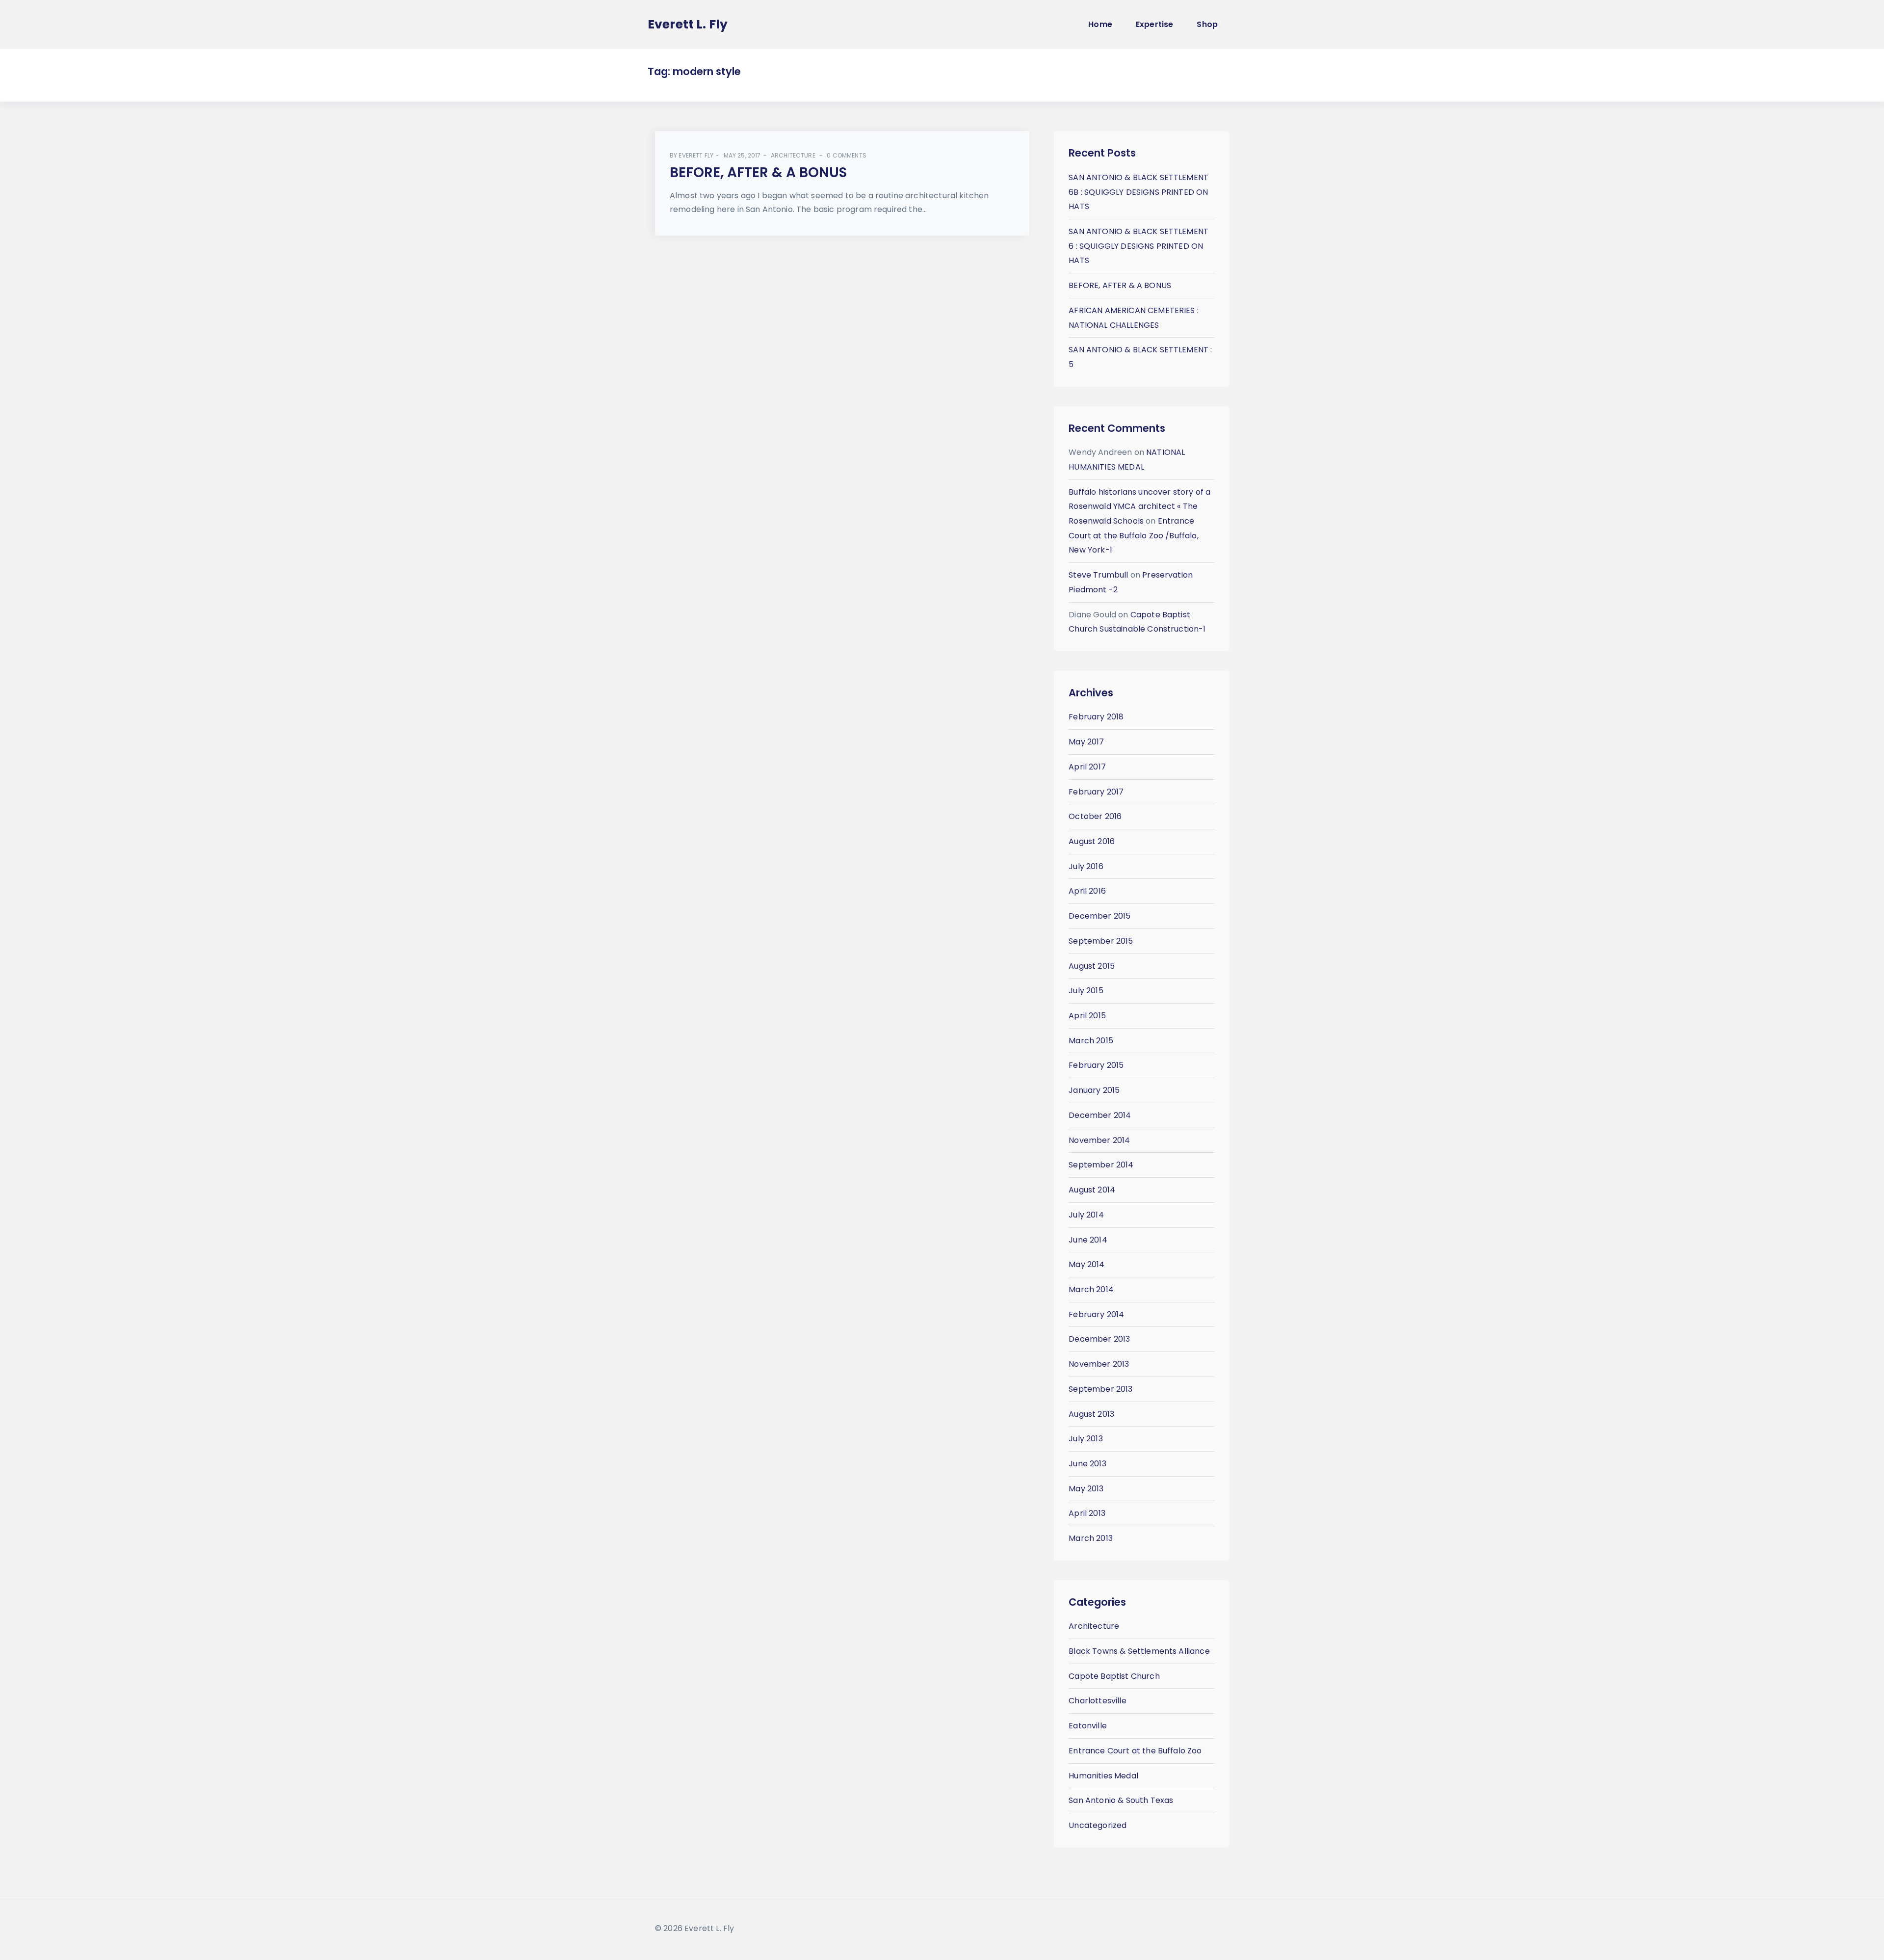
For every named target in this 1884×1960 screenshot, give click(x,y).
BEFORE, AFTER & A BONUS (758, 172)
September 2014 (1101, 1165)
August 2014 (1092, 1190)
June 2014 (1088, 1240)
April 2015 (1087, 1016)
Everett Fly (696, 155)
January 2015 (1094, 1090)
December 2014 (1100, 1115)
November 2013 (1099, 1364)
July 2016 (1086, 866)
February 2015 (1096, 1065)
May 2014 (1086, 1264)
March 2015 (1091, 1041)
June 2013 (1087, 1464)
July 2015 (1086, 991)
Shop (1207, 24)
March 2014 (1091, 1289)
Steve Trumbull (1098, 575)
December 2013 (1099, 1339)
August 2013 (1091, 1414)
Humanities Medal (1103, 1776)
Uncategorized (1098, 1825)
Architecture (793, 155)
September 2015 (1101, 941)
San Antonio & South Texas (1121, 1800)
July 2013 (1086, 1439)
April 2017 (1087, 767)
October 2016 (1095, 816)
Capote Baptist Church (1114, 1676)
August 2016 (1092, 841)
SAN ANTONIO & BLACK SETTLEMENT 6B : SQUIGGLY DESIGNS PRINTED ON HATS (1138, 192)
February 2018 (1096, 717)
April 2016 (1087, 891)
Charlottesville (1097, 1701)
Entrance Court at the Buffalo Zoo (1135, 1751)
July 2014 (1086, 1215)
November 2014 (1099, 1140)
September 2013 (1100, 1389)
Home (1100, 24)
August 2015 (1092, 966)
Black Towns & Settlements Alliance (1139, 1651)
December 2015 (1099, 916)
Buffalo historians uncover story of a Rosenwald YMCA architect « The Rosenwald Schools (1139, 506)
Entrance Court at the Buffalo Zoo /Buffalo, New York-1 (1133, 535)
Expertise (1154, 24)
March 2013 (1091, 1538)
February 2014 (1096, 1314)
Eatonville (1088, 1726)
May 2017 (1086, 742)
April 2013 (1087, 1513)
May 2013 (1086, 1489)
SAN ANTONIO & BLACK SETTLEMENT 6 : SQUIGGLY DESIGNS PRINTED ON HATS (1138, 246)
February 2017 (1096, 792)
